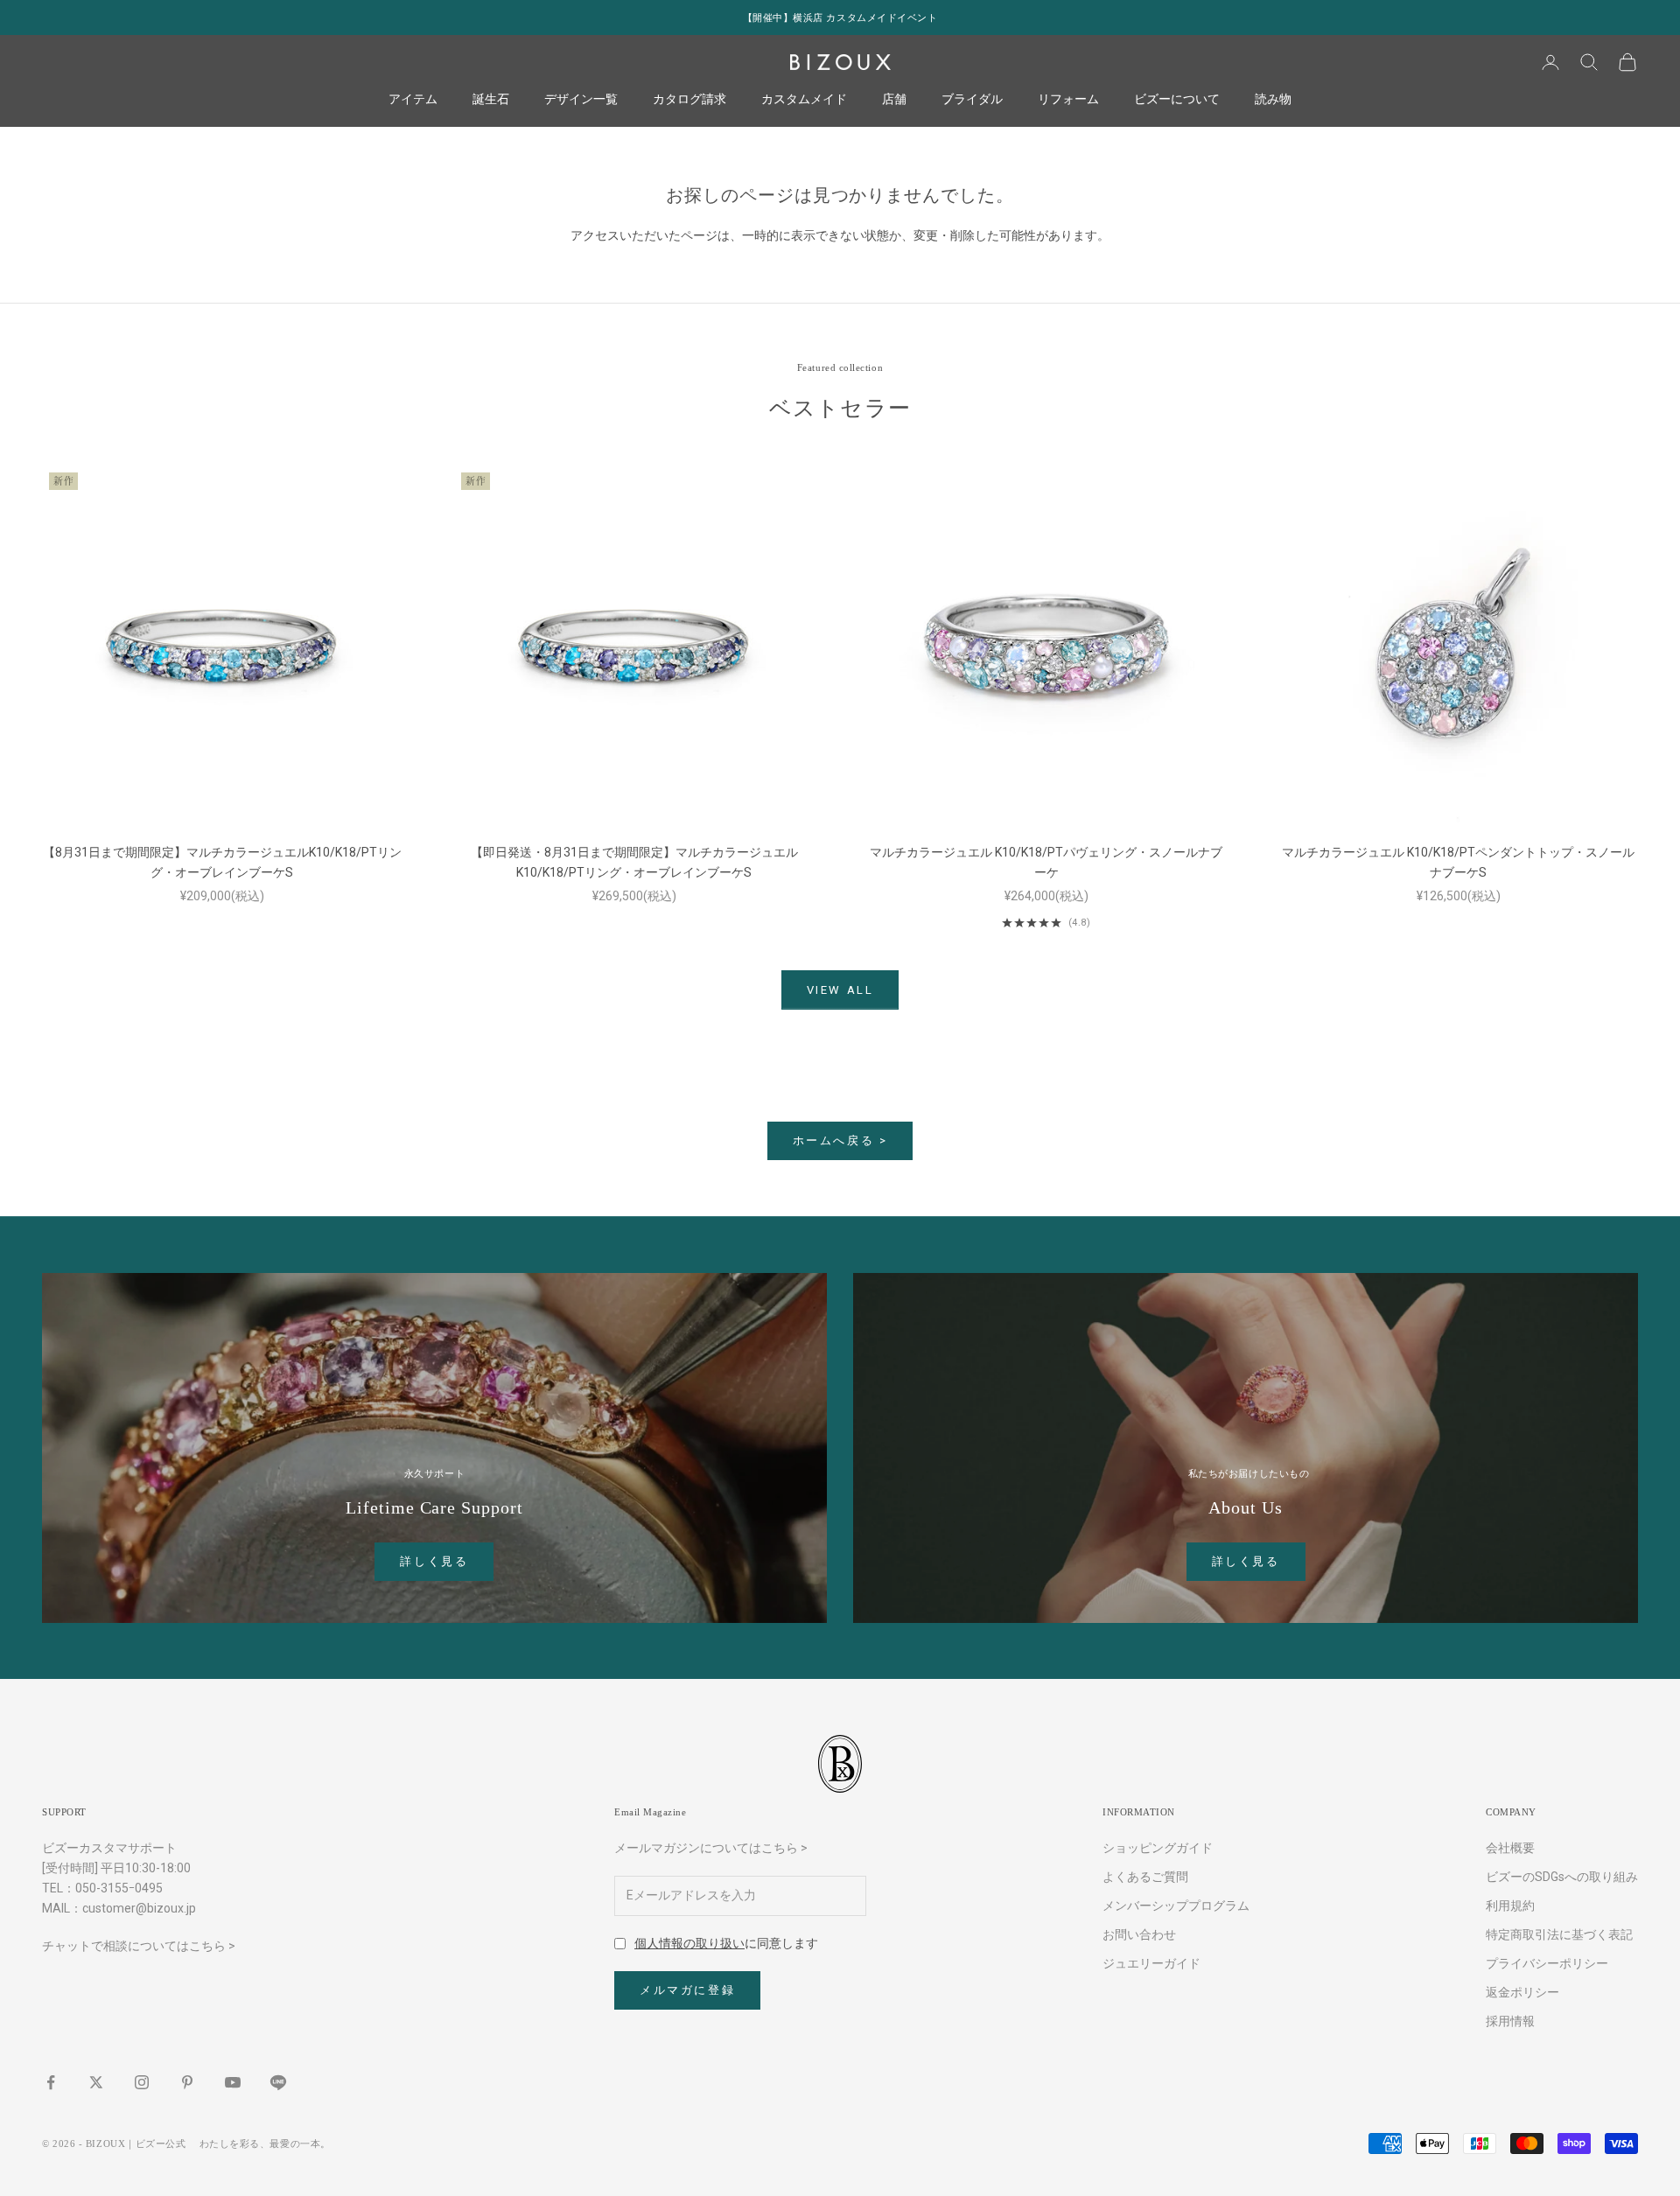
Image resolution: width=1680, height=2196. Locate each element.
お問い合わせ (1139, 1934)
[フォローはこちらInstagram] (142, 2082)
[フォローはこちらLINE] (278, 2082)
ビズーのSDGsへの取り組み (1562, 1877)
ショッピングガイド (1158, 1848)
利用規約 (1510, 1906)
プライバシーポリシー (1547, 1963)
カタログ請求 (689, 100)
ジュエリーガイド (1151, 1963)
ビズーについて (1177, 100)
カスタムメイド (804, 100)
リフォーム (1068, 100)
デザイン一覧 (581, 100)
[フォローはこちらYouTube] (233, 2082)
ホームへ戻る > (840, 1140)
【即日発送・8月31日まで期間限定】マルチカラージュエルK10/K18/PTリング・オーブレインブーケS (634, 862)
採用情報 (1510, 2021)
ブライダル (972, 100)
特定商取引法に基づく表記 (1559, 1934)
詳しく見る (434, 1561)
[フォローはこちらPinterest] (187, 2082)
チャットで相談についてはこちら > (139, 1946)
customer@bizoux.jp (139, 1908)
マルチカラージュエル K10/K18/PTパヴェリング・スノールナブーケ (1046, 862)
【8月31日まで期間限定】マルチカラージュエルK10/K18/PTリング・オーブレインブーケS (222, 862)
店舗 (894, 100)
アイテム (413, 100)
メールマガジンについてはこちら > (711, 1848)
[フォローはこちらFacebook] (51, 2082)
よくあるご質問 (1145, 1877)
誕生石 (491, 100)
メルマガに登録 (687, 1990)
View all (840, 990)
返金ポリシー (1522, 1992)
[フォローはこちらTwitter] (96, 2082)
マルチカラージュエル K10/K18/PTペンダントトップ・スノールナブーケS (1458, 862)
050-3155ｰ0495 (119, 1888)
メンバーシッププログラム (1176, 1906)
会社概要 (1510, 1848)
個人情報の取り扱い (689, 1943)
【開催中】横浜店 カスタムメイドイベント (840, 17)
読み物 (1273, 100)
